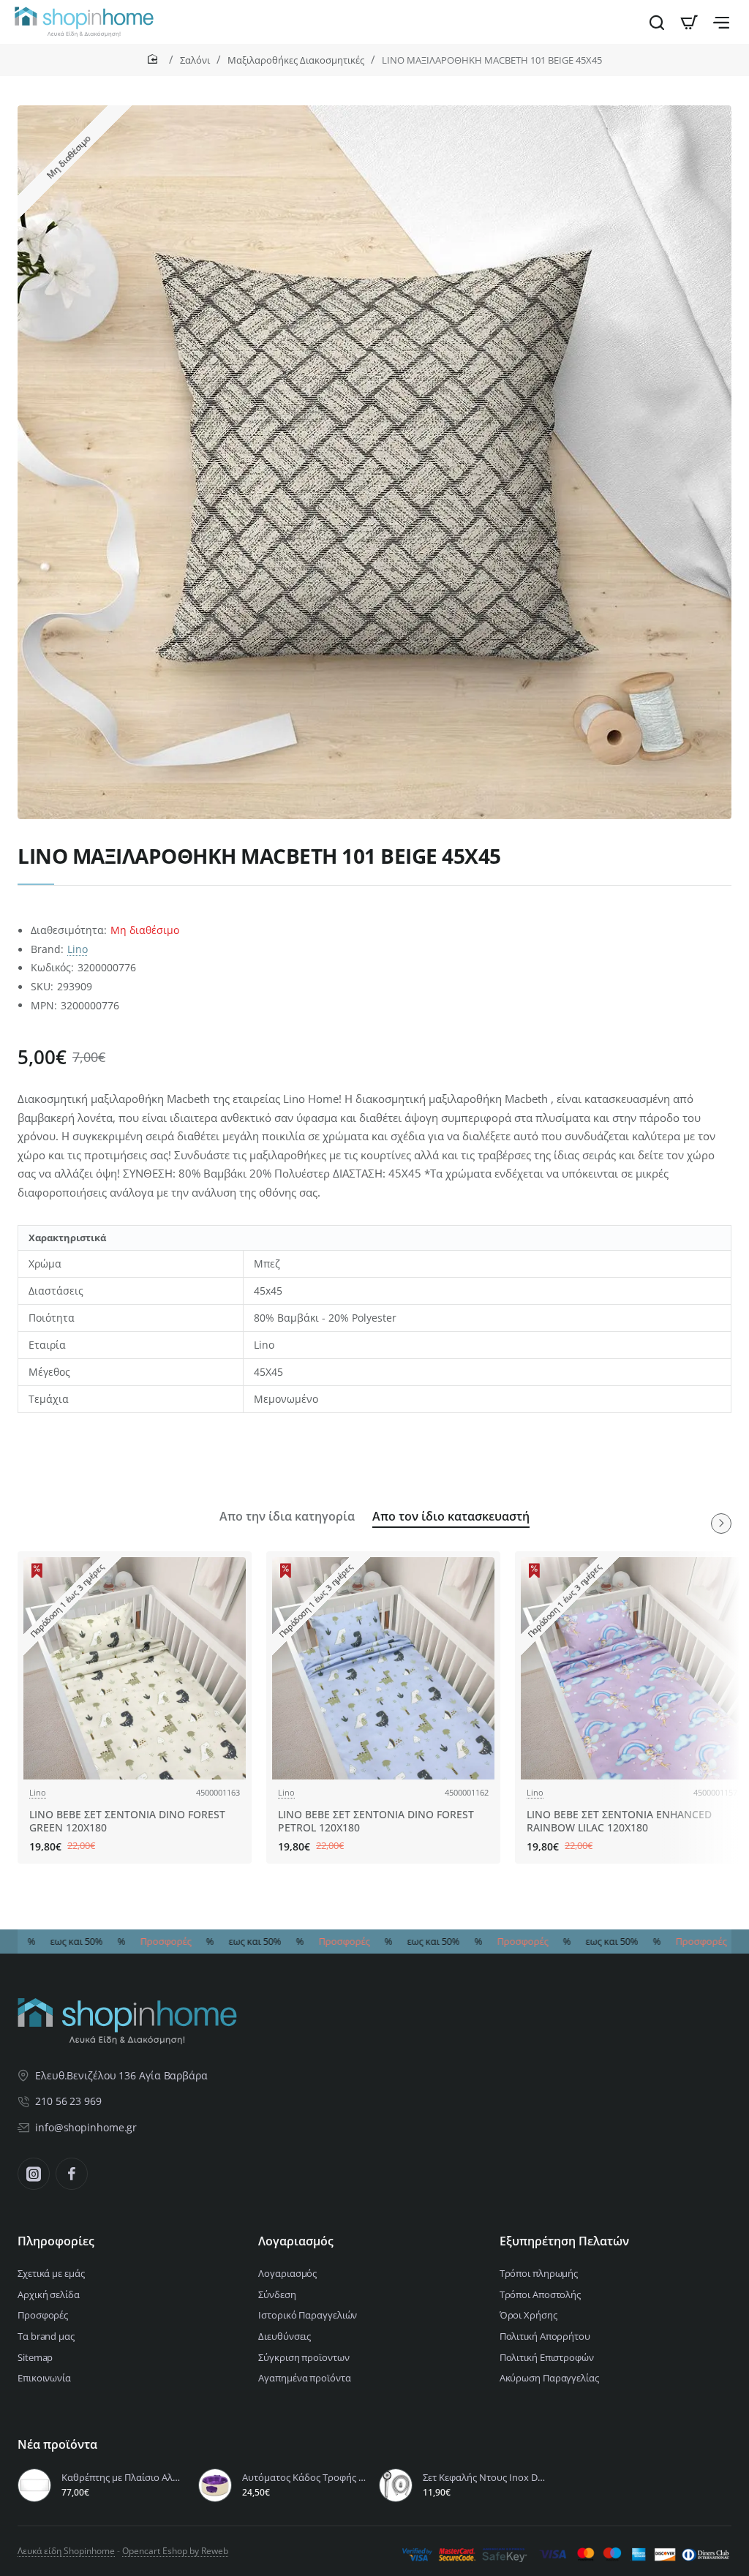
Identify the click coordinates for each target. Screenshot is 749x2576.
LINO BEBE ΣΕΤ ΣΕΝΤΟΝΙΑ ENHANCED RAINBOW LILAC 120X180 (619, 1821)
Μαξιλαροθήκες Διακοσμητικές (296, 60)
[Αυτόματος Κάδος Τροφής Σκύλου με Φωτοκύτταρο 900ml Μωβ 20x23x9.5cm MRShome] (215, 2485)
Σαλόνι (195, 60)
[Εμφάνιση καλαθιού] (689, 22)
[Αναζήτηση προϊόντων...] (657, 22)
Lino (78, 949)
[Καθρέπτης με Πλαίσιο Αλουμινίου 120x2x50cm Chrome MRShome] (34, 2485)
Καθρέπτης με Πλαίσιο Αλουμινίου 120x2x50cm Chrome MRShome (123, 2478)
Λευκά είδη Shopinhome (66, 2551)
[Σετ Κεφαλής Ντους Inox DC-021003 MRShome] (396, 2485)
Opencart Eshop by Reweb (175, 2551)
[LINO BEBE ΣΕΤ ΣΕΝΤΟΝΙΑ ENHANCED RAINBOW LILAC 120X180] (632, 1668)
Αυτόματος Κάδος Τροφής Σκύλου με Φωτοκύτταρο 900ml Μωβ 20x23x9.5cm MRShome (304, 2478)
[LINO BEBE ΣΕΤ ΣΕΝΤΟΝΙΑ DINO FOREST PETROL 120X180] (383, 1668)
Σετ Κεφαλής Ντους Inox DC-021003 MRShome (485, 2478)
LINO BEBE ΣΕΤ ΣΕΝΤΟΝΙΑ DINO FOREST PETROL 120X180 (376, 1821)
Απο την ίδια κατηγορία (287, 1517)
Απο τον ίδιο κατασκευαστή (451, 1517)
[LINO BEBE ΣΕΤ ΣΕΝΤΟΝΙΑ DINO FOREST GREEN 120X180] (135, 1668)
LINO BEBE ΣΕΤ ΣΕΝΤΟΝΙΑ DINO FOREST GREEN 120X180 (127, 1821)
